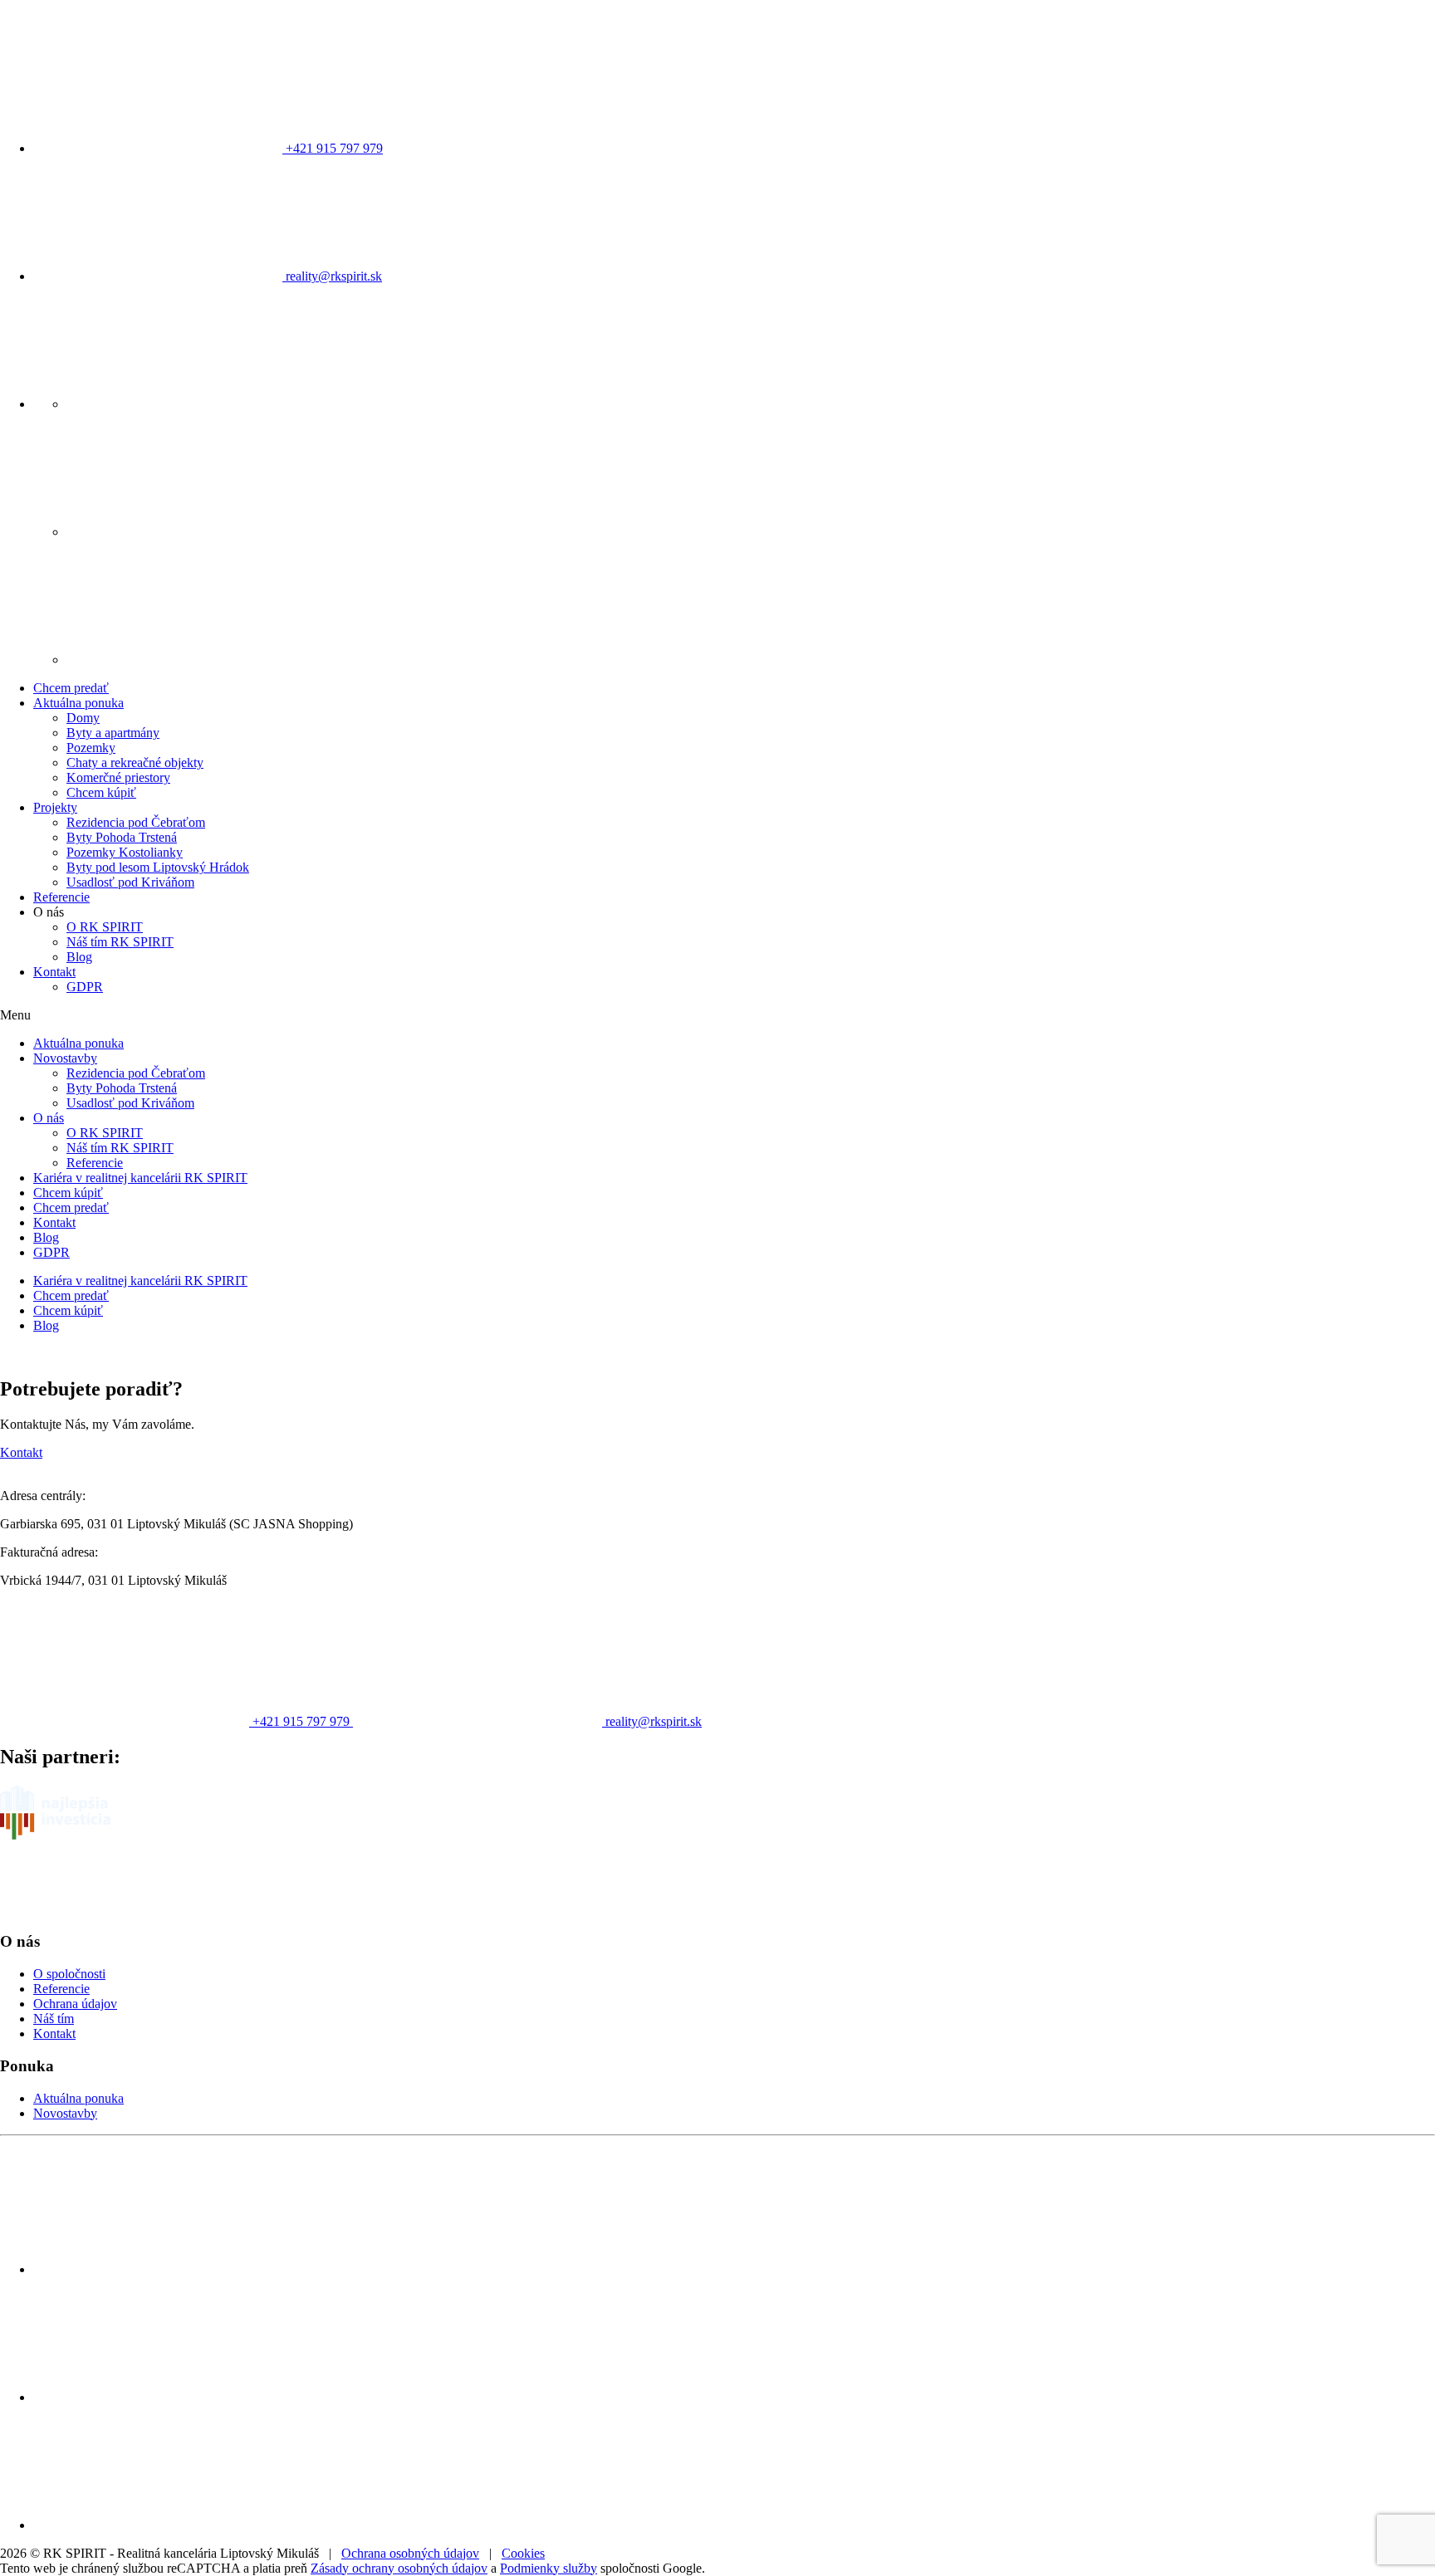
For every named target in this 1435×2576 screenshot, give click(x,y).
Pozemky (91, 748)
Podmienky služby (549, 2568)
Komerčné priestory (118, 777)
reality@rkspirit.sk (332, 276)
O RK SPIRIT (105, 927)
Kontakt (54, 972)
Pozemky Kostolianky (125, 852)
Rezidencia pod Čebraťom (136, 822)
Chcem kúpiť (101, 792)
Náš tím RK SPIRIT (120, 942)
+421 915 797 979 (333, 148)
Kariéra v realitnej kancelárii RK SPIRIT (140, 1178)
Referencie (61, 897)
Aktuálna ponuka (78, 703)
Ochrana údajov (75, 2004)
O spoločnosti (69, 1974)
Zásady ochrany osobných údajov (399, 2568)
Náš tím (54, 2019)
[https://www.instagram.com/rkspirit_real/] (191, 532)
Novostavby (65, 1058)
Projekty (55, 807)
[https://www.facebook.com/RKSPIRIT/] (191, 404)
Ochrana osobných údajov (410, 2553)
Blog (79, 957)
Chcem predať (71, 688)
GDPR (85, 987)
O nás (49, 1118)
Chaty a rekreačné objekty (135, 763)
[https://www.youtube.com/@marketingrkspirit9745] (191, 660)
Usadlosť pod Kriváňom (130, 882)
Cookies (523, 2553)
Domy (83, 718)
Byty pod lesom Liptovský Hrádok (158, 867)
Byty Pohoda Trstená (122, 837)
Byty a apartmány (113, 733)
